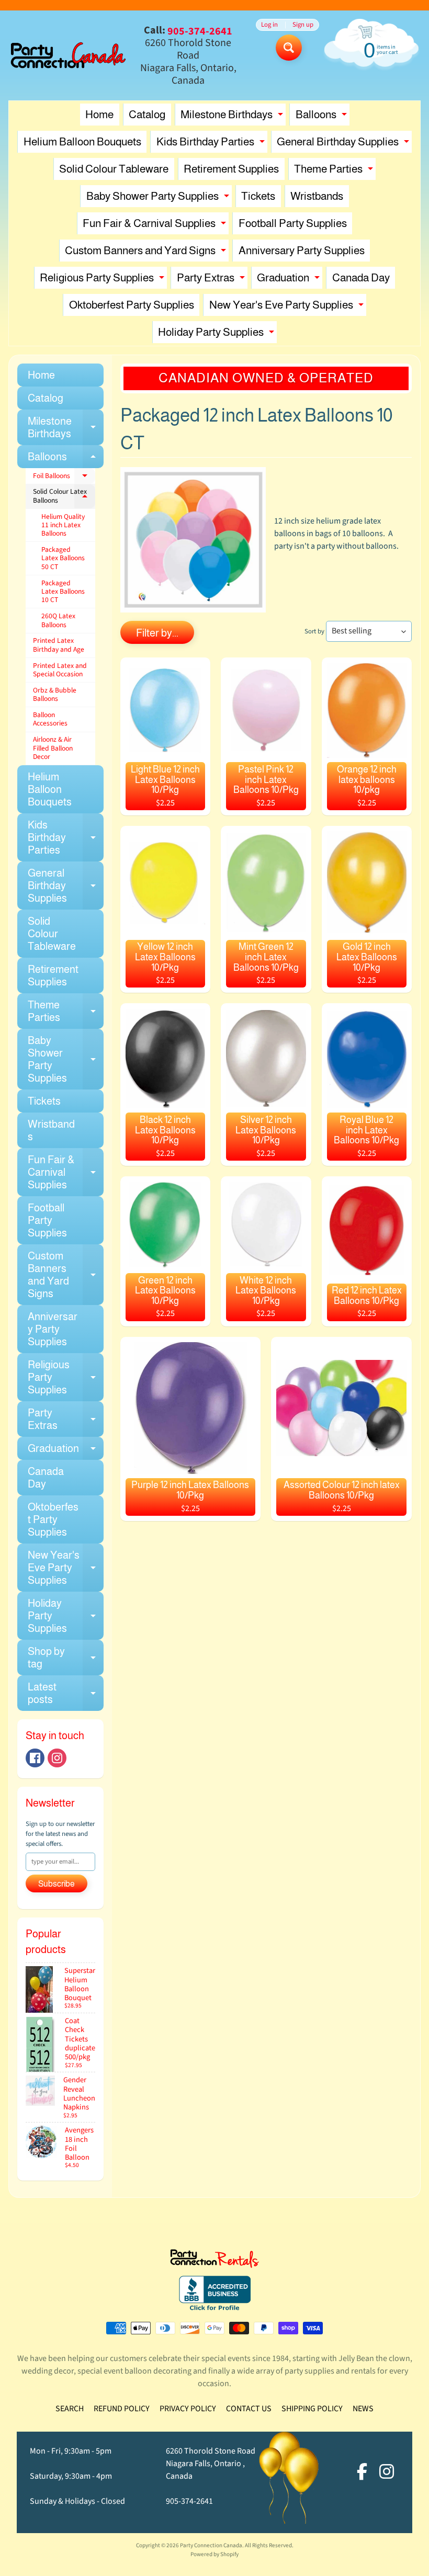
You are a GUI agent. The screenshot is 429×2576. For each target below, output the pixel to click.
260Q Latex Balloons (58, 620)
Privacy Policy (188, 2409)
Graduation (290, 280)
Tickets (258, 196)
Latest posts (66, 1694)
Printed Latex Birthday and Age (59, 645)
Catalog (147, 114)
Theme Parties (335, 171)
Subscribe (57, 1884)
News (363, 2409)
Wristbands (317, 196)
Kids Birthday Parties (212, 144)
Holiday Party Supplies (217, 334)
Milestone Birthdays (233, 117)
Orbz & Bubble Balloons (55, 694)
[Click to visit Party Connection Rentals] (214, 2262)
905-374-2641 (189, 2501)
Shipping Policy (312, 2409)
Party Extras (212, 280)
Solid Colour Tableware (114, 169)
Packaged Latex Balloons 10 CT (63, 592)
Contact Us (249, 2409)
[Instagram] (57, 1758)
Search (70, 2409)
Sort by (314, 631)
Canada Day (361, 277)
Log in (269, 25)
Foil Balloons (64, 478)
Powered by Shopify (214, 2554)
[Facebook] (35, 1758)
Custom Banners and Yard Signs (147, 253)
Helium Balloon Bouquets (82, 141)
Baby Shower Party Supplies (159, 198)
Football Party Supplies (293, 223)
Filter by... (157, 633)
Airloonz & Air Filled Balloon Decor (53, 748)
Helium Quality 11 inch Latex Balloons (63, 525)
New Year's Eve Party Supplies (288, 307)
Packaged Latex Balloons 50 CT (63, 558)
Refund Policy (122, 2409)
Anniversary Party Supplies (302, 250)
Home (99, 114)
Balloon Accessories (50, 719)
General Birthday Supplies (344, 144)
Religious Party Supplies (103, 280)
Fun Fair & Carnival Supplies (156, 226)
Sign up (303, 25)
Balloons (323, 117)
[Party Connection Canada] (68, 55)
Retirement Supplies (231, 169)
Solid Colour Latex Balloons (64, 496)
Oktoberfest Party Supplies (132, 305)
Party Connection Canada (211, 2545)
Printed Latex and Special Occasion (60, 670)
